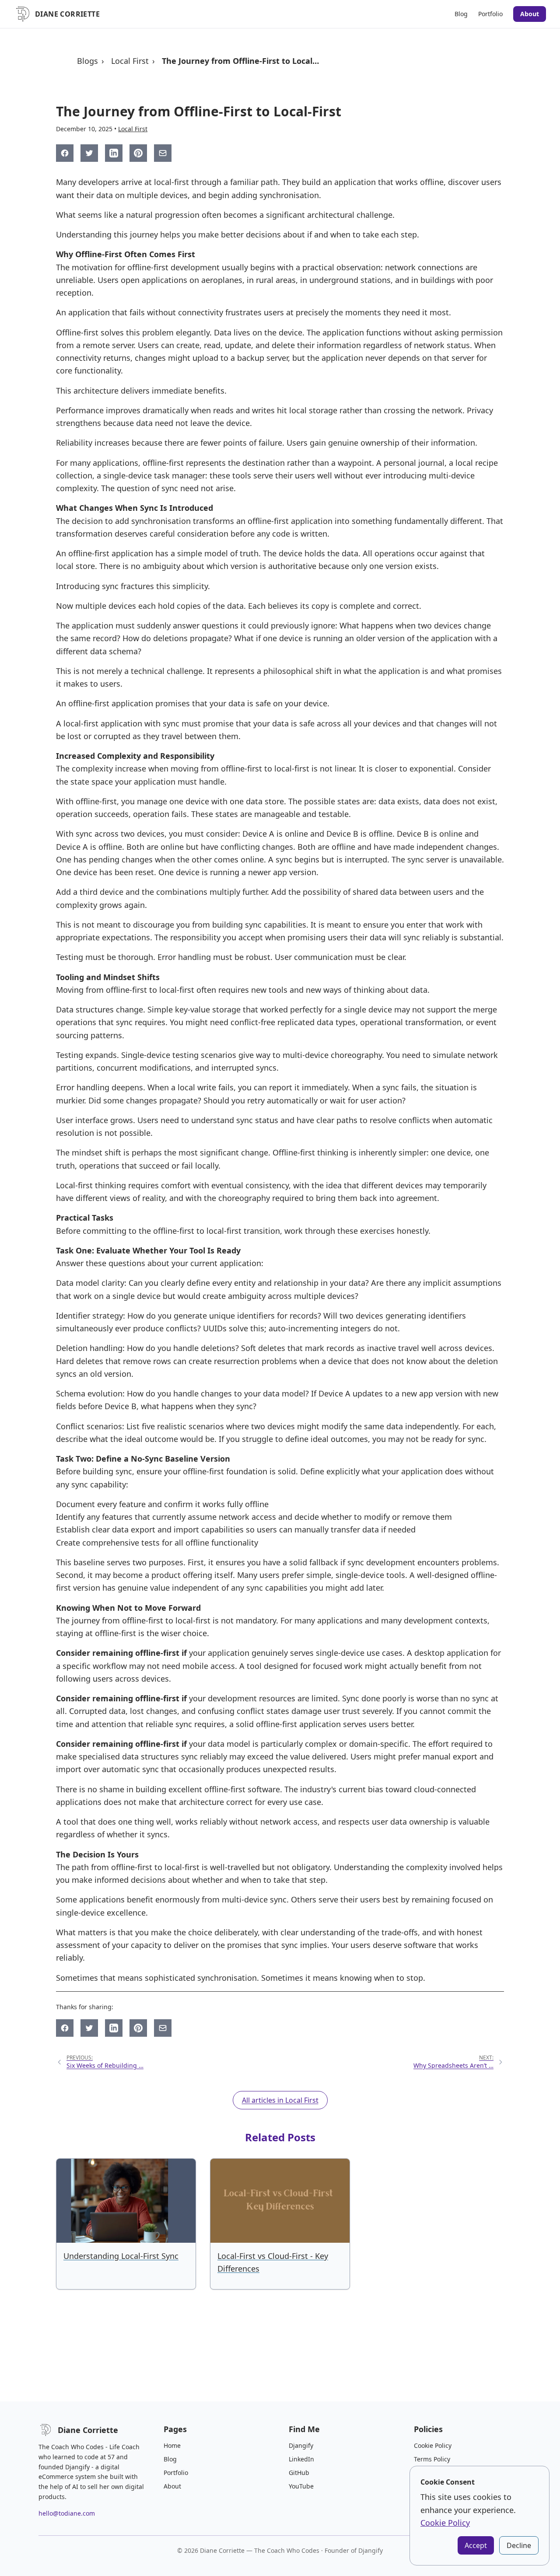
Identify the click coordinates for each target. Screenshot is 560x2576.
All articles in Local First (280, 2100)
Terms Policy (432, 2459)
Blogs (87, 61)
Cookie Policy (433, 2445)
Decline (519, 2545)
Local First (130, 61)
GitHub (299, 2473)
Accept (476, 2545)
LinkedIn (301, 2459)
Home (172, 2445)
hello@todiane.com (67, 2513)
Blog (461, 14)
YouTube (301, 2486)
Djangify (301, 2445)
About (530, 14)
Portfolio (490, 14)
